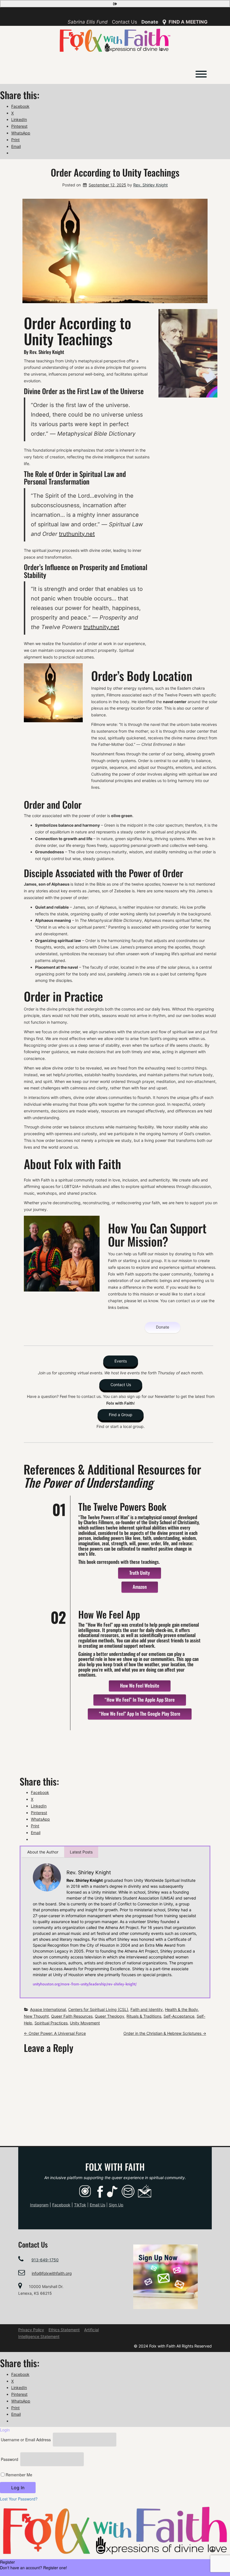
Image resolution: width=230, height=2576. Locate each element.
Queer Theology (110, 2016)
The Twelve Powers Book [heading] (122, 1506)
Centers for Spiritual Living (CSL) (98, 2009)
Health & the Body (181, 2009)
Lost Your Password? (19, 2499)
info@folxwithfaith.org (52, 2273)
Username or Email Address (26, 2440)
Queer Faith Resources (72, 2016)
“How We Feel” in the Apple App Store (140, 1700)
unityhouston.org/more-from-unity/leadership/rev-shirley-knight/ (85, 1984)
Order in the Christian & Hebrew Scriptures (165, 2033)
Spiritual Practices (51, 2023)
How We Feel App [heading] (109, 1614)
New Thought (36, 2016)
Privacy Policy (31, 2330)
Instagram (39, 2205)
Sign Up (116, 2205)
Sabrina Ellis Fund (88, 22)
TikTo (80, 2205)
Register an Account (18, 2573)
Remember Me (18, 2475)
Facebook (61, 2205)
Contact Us (125, 22)
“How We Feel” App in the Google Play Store (140, 1714)
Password (10, 2459)
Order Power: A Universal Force (55, 2033)
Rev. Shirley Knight (150, 185)
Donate (150, 22)
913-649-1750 (45, 2260)
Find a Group (121, 1415)
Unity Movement (85, 2023)
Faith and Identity (147, 2009)
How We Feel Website (140, 1685)
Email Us (97, 2205)
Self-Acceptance (179, 2016)
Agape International (48, 2009)
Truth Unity (140, 1573)
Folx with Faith (115, 2167)
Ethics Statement (64, 2330)
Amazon (140, 1587)
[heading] (140, 1573)
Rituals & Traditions (144, 2016)
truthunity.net (77, 534)
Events (121, 1361)
